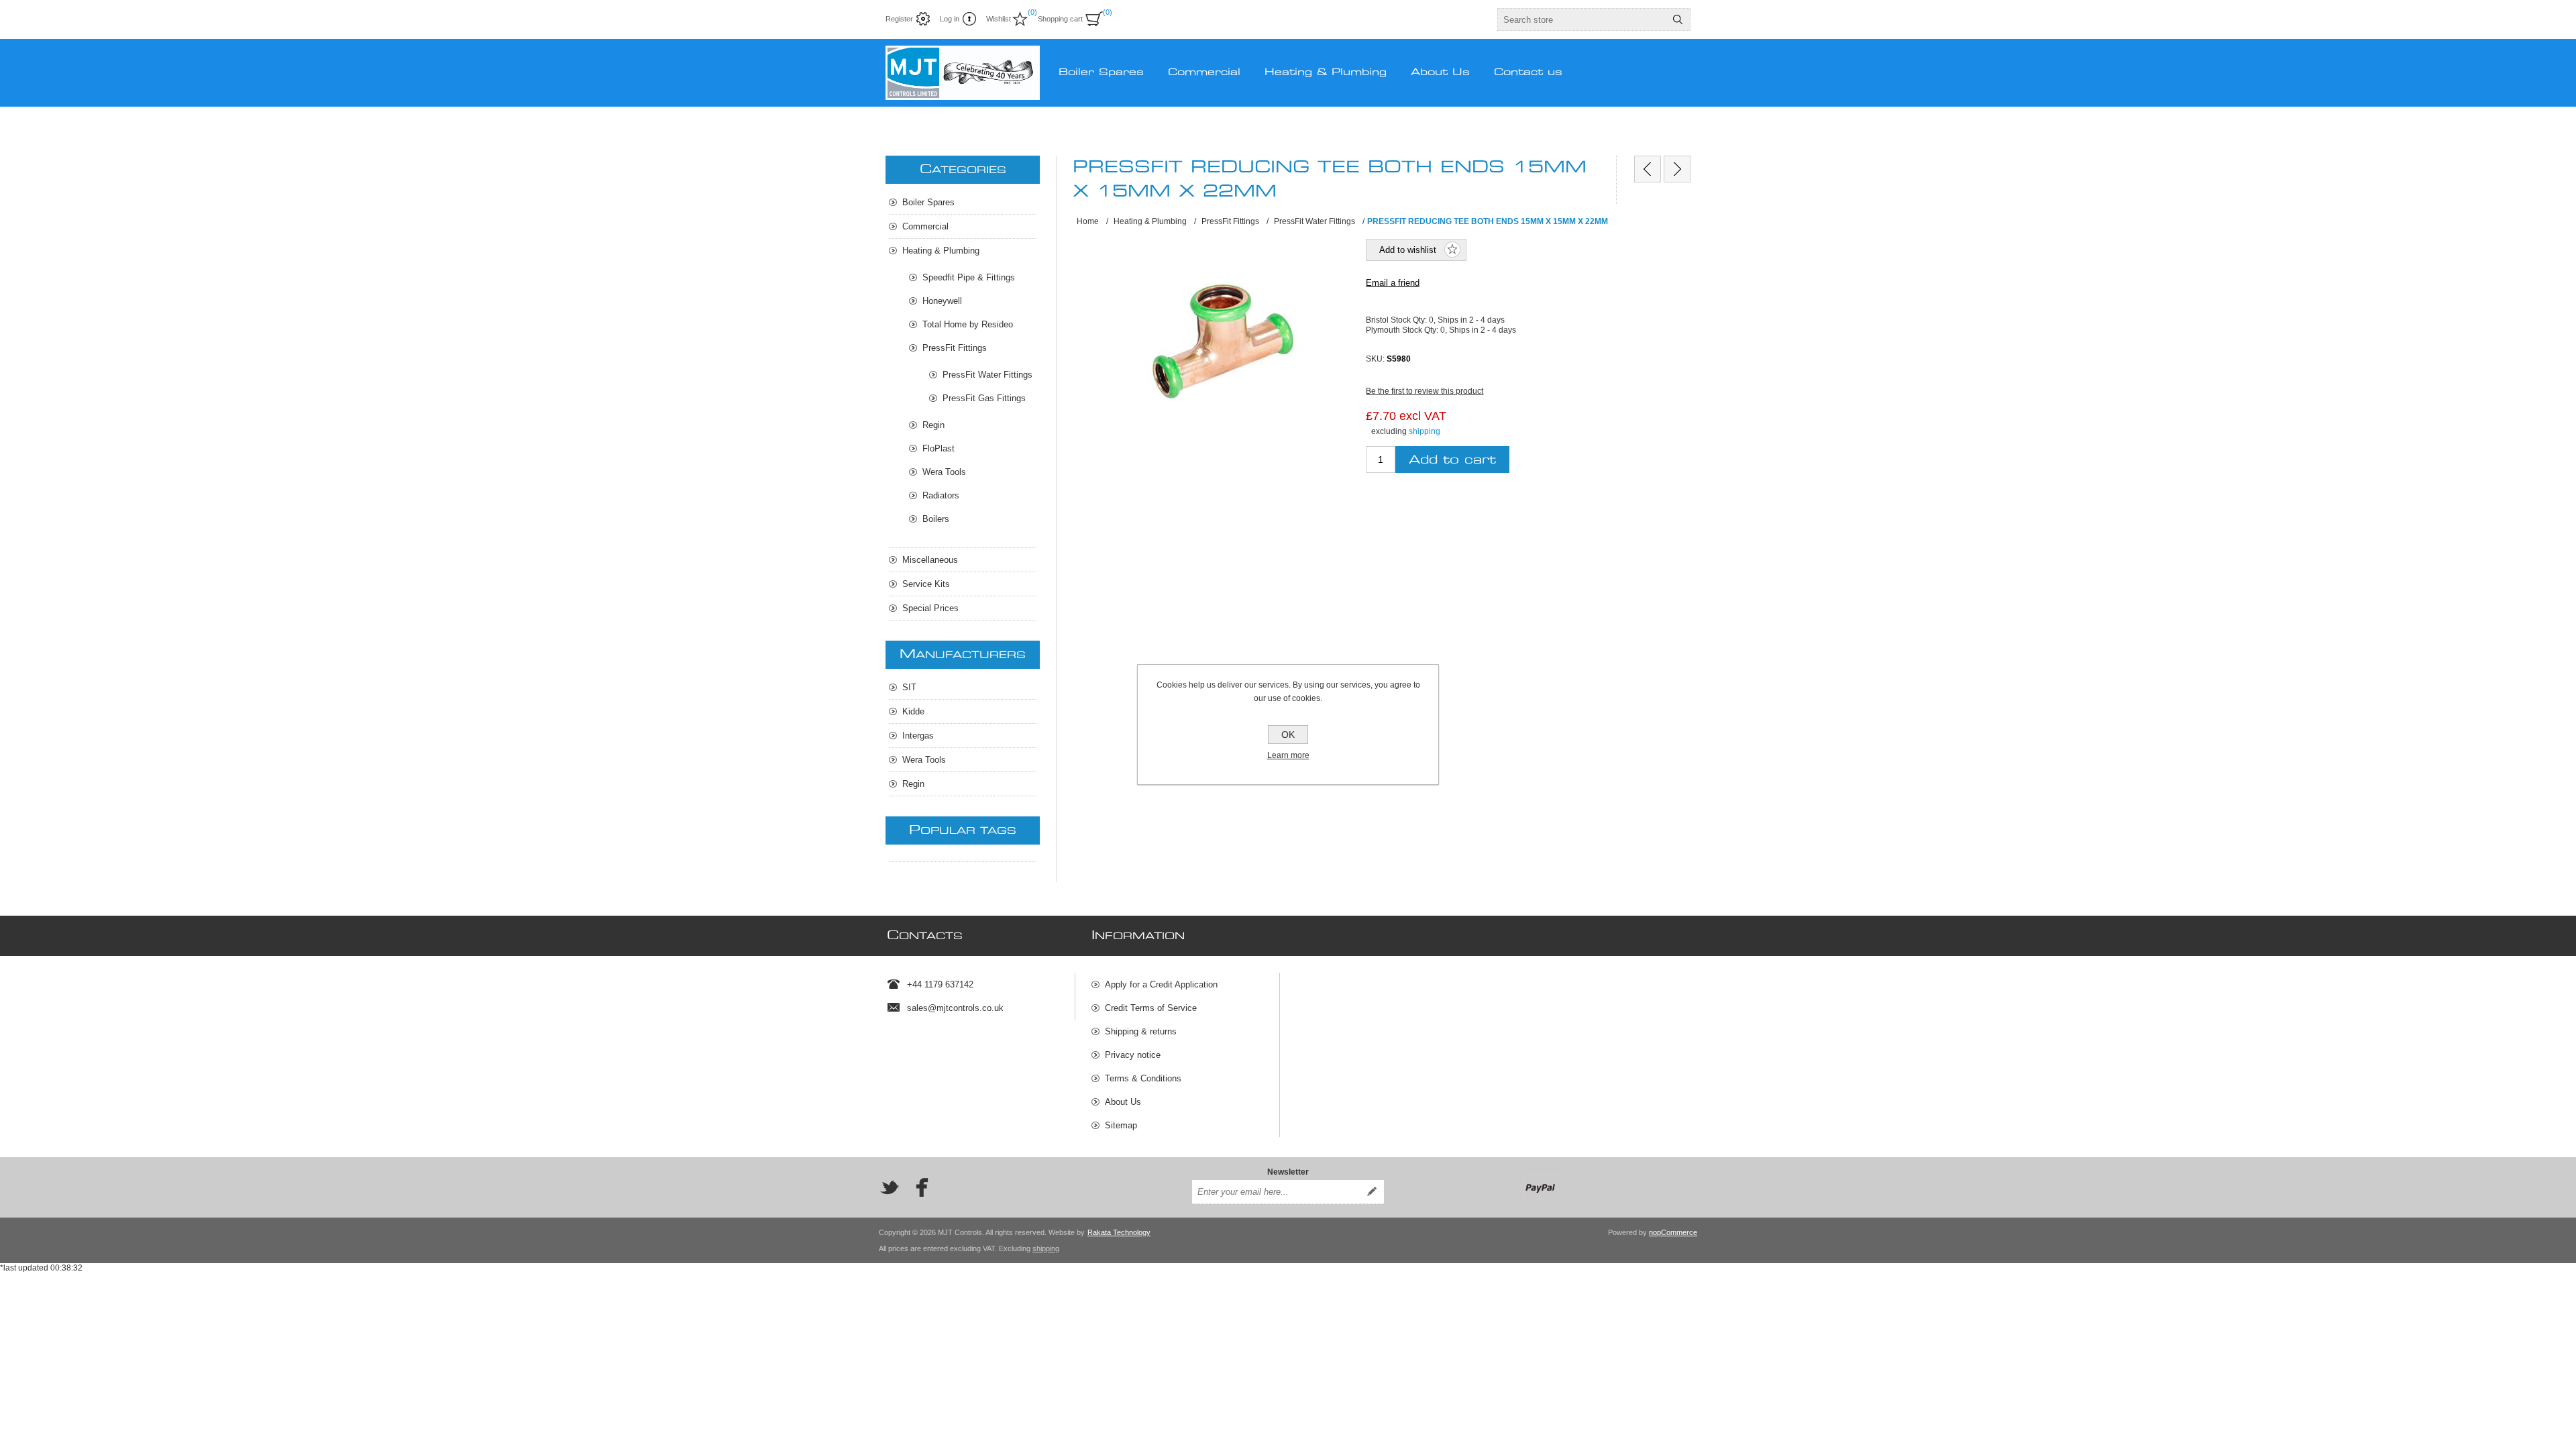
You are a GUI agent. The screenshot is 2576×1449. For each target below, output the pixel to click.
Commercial (925, 226)
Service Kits (926, 584)
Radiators (941, 495)
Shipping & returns (1141, 1031)
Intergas (918, 736)
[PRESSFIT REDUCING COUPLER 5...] (1648, 169)
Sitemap (1121, 1125)
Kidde (913, 711)
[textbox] (1582, 19)
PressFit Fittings (955, 348)
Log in (950, 19)
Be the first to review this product (1425, 391)
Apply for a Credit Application (1161, 984)
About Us (1123, 1102)
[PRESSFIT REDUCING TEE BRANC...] (1677, 169)
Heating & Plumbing (941, 251)
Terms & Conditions (1143, 1078)
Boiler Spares (928, 202)
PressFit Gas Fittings (984, 398)
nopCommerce (1673, 1232)
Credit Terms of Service (1151, 1008)
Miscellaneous (930, 560)
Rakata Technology (1119, 1232)
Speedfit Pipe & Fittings (969, 277)
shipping (1425, 431)
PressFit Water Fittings (987, 375)
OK (1288, 735)
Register (899, 19)
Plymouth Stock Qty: (1403, 329)
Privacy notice (1133, 1055)
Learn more (1288, 755)
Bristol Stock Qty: (1397, 320)
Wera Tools (944, 472)
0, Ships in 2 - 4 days (1467, 320)
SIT (909, 687)
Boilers (936, 519)
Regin (933, 425)
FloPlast (938, 448)
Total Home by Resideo (968, 324)
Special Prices (930, 608)
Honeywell (942, 301)
